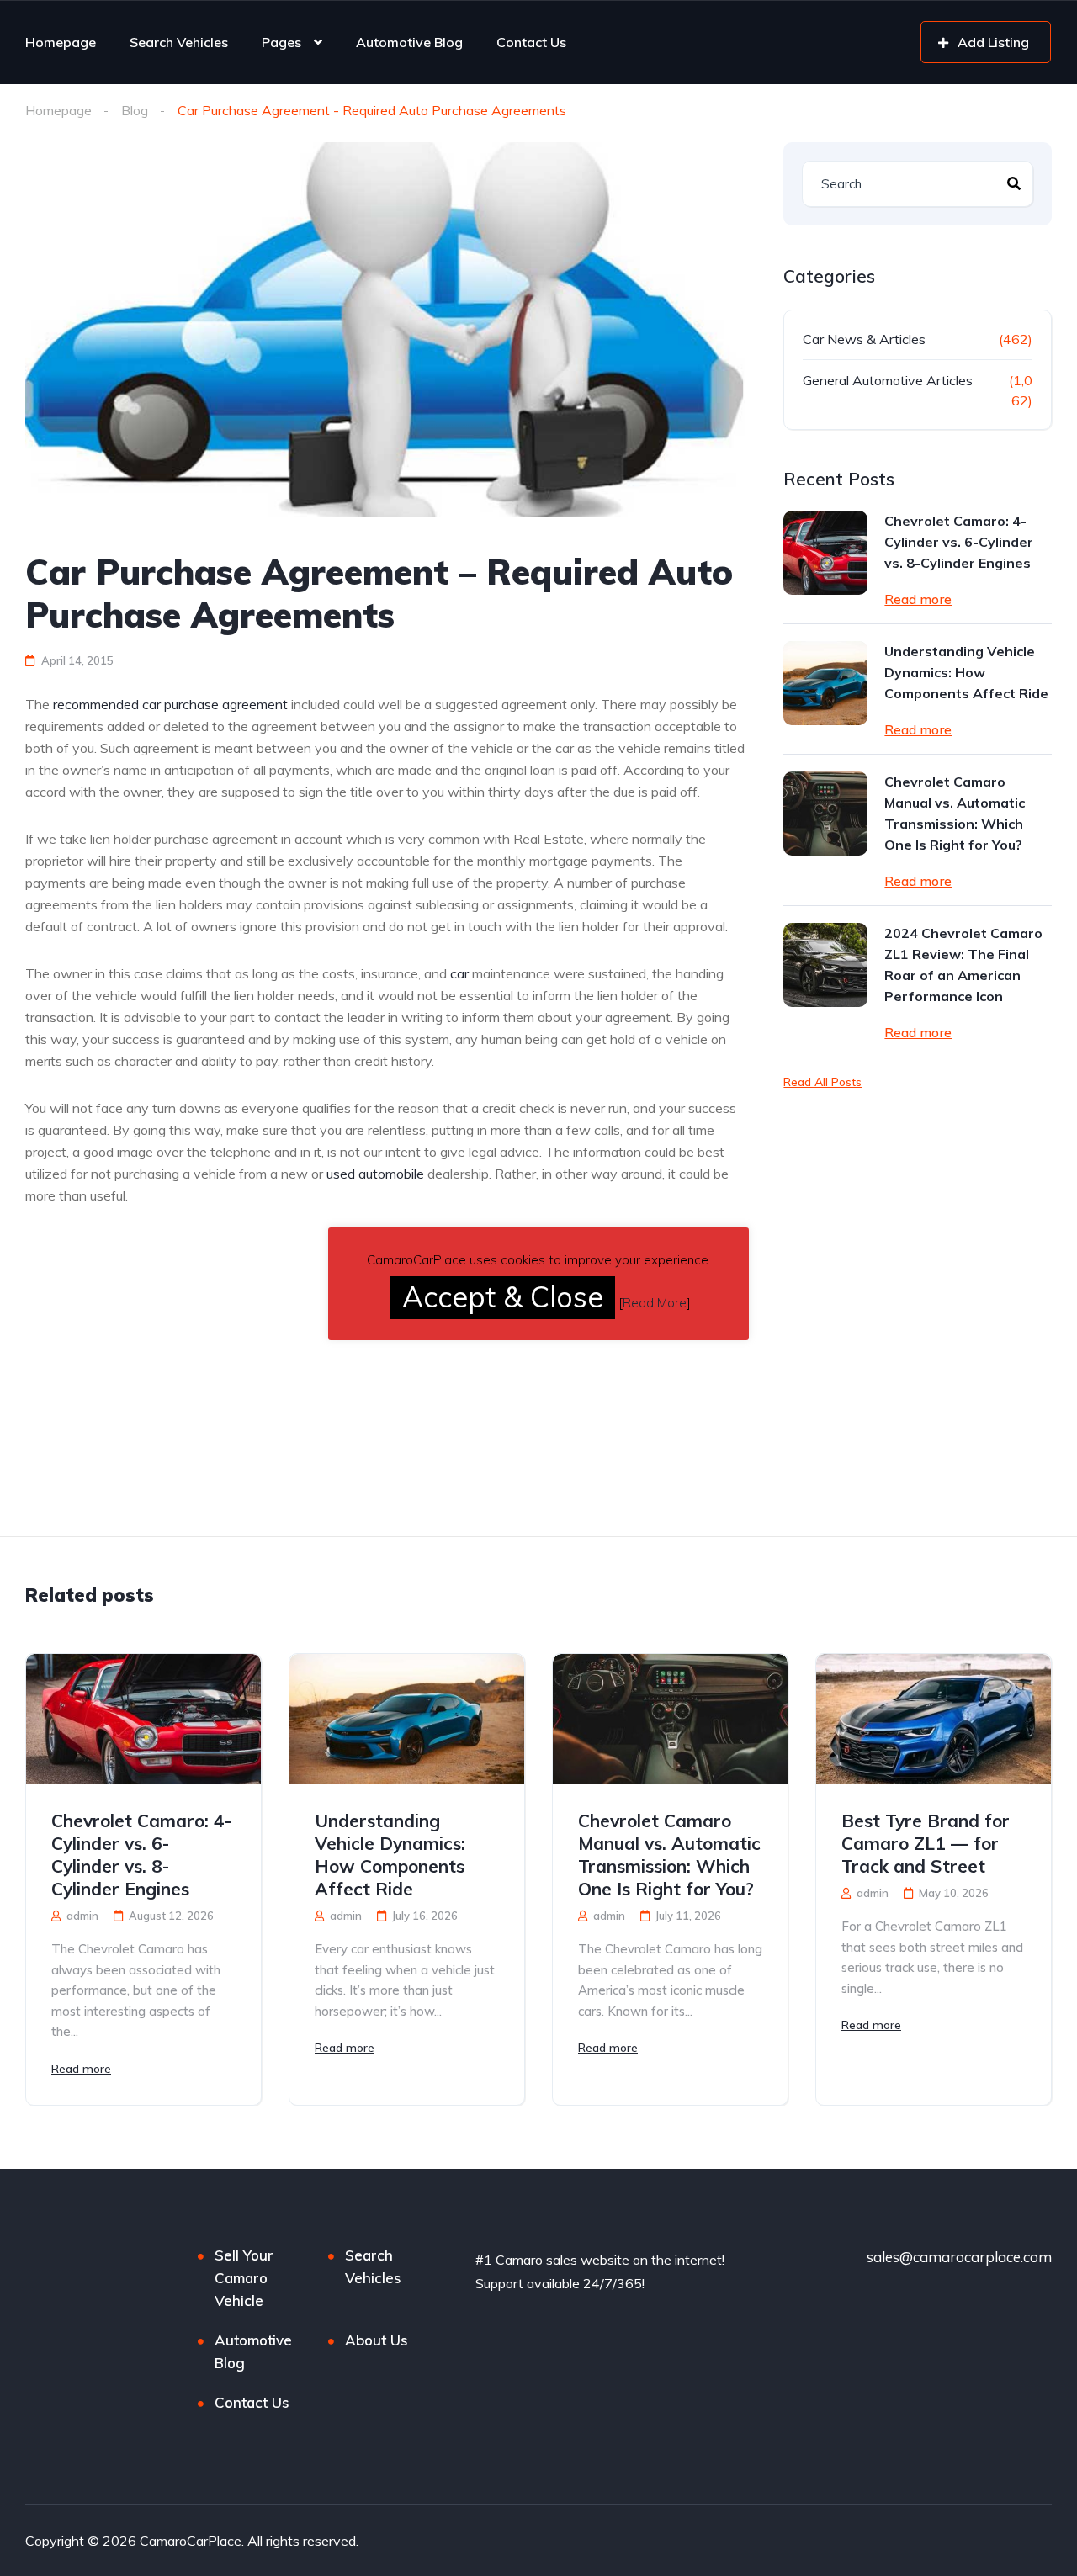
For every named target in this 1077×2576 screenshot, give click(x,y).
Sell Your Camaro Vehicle (244, 2278)
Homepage (61, 42)
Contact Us (531, 42)
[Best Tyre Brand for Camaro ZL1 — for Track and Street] (934, 1719)
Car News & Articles (864, 339)
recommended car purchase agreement (170, 704)
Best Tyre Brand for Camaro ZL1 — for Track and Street (926, 1843)
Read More (655, 1303)
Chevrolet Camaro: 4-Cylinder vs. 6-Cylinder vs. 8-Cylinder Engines (959, 542)
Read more (918, 599)
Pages (281, 42)
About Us (377, 2340)
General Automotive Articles (888, 380)
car (459, 973)
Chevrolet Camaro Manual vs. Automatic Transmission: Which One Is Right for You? (955, 813)
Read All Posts (822, 1082)
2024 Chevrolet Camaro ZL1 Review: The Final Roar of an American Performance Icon (963, 965)
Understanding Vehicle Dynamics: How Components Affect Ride (966, 672)
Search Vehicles (179, 42)
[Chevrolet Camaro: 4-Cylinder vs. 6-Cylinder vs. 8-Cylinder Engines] (825, 553)
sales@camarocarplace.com (959, 2257)
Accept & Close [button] (503, 1297)
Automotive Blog (409, 42)
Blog (135, 110)
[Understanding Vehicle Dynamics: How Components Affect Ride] (825, 683)
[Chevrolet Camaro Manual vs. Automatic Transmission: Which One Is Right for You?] (825, 814)
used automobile (375, 1174)
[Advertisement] (167, 1412)
